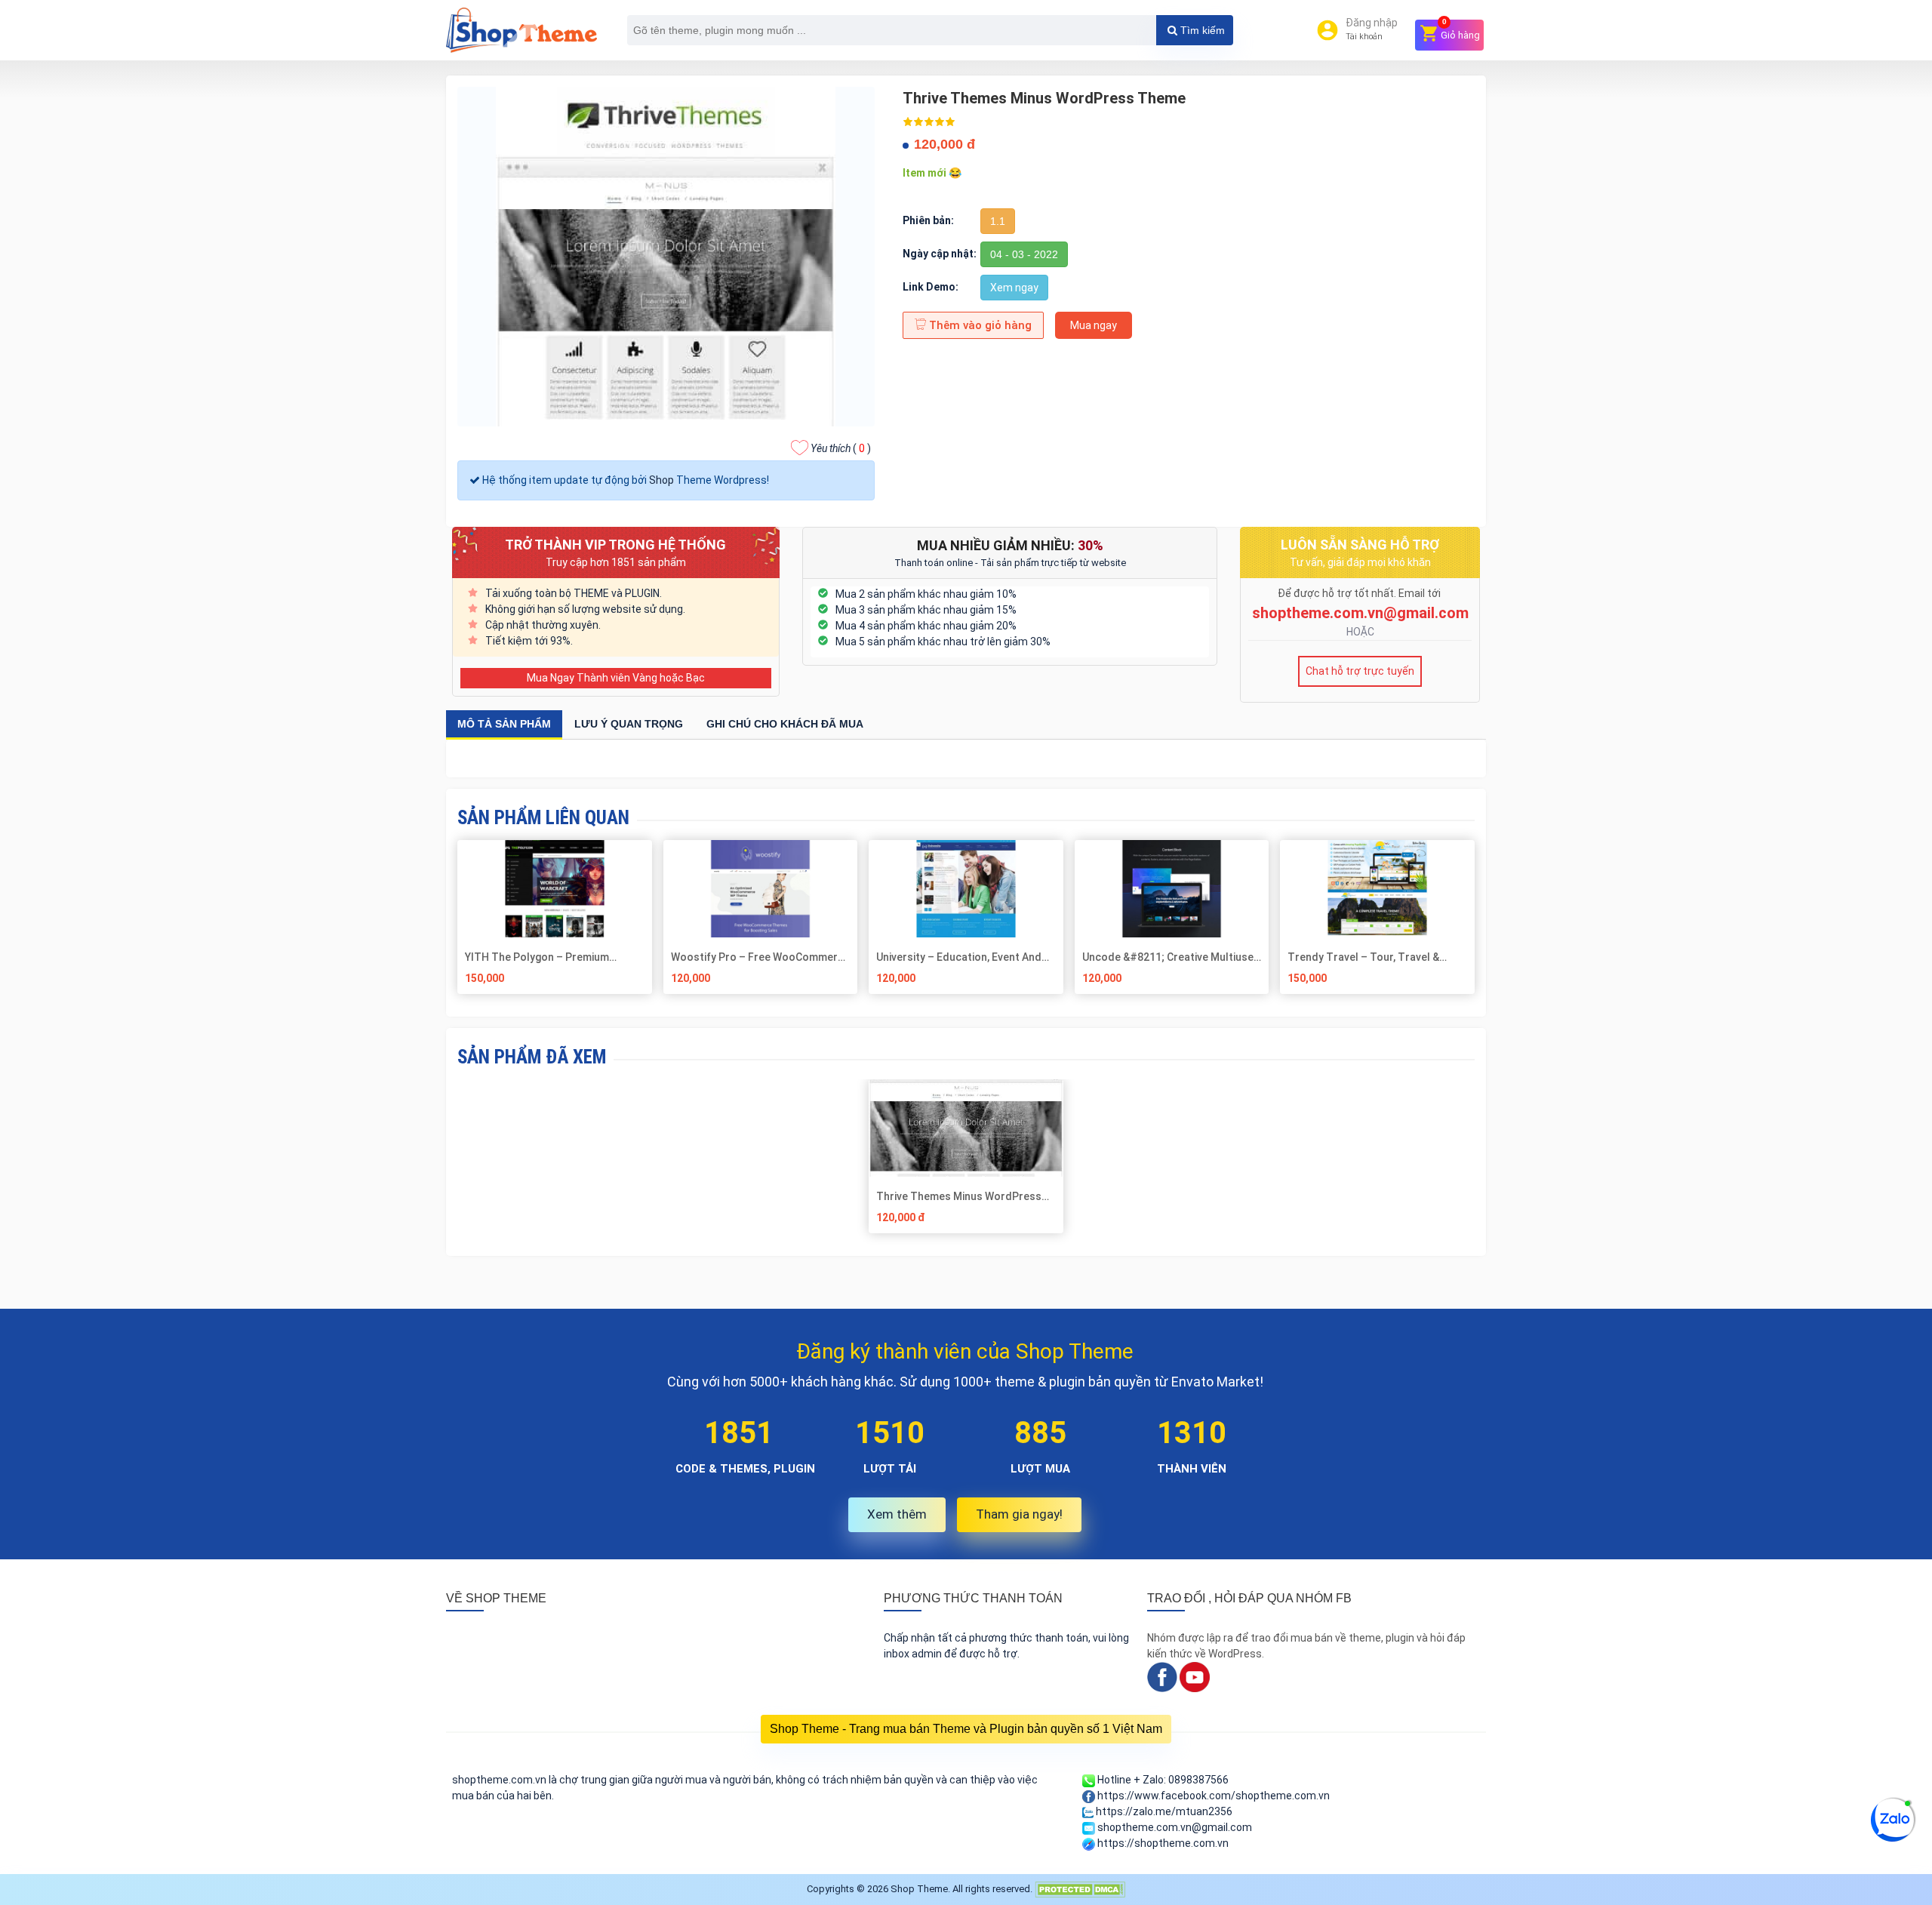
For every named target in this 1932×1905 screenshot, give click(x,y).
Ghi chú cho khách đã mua (785, 724)
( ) (841, 448)
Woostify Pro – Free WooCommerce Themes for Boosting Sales (760, 957)
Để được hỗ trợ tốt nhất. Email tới (1360, 593)
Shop (661, 480)
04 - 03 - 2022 (1024, 254)
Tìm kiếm (1201, 30)
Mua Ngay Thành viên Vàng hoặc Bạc (616, 678)
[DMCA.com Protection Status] (1080, 1889)
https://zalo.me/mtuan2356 (1163, 1811)
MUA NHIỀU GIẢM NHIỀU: (1010, 545)
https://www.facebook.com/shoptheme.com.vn (1212, 1796)
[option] (966, 1162)
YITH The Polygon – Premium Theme (537, 957)
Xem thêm (897, 1514)
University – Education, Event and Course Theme (959, 957)
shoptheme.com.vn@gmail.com (1360, 613)
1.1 (998, 221)
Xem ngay (1014, 288)
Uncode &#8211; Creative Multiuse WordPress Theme (1168, 957)
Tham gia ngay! (1019, 1514)
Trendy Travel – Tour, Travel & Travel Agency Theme (1363, 957)
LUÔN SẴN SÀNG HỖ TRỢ (1360, 545)
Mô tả (504, 724)
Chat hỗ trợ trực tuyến (1360, 671)
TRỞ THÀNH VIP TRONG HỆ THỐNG (615, 545)
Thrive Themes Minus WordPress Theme (959, 1196)
